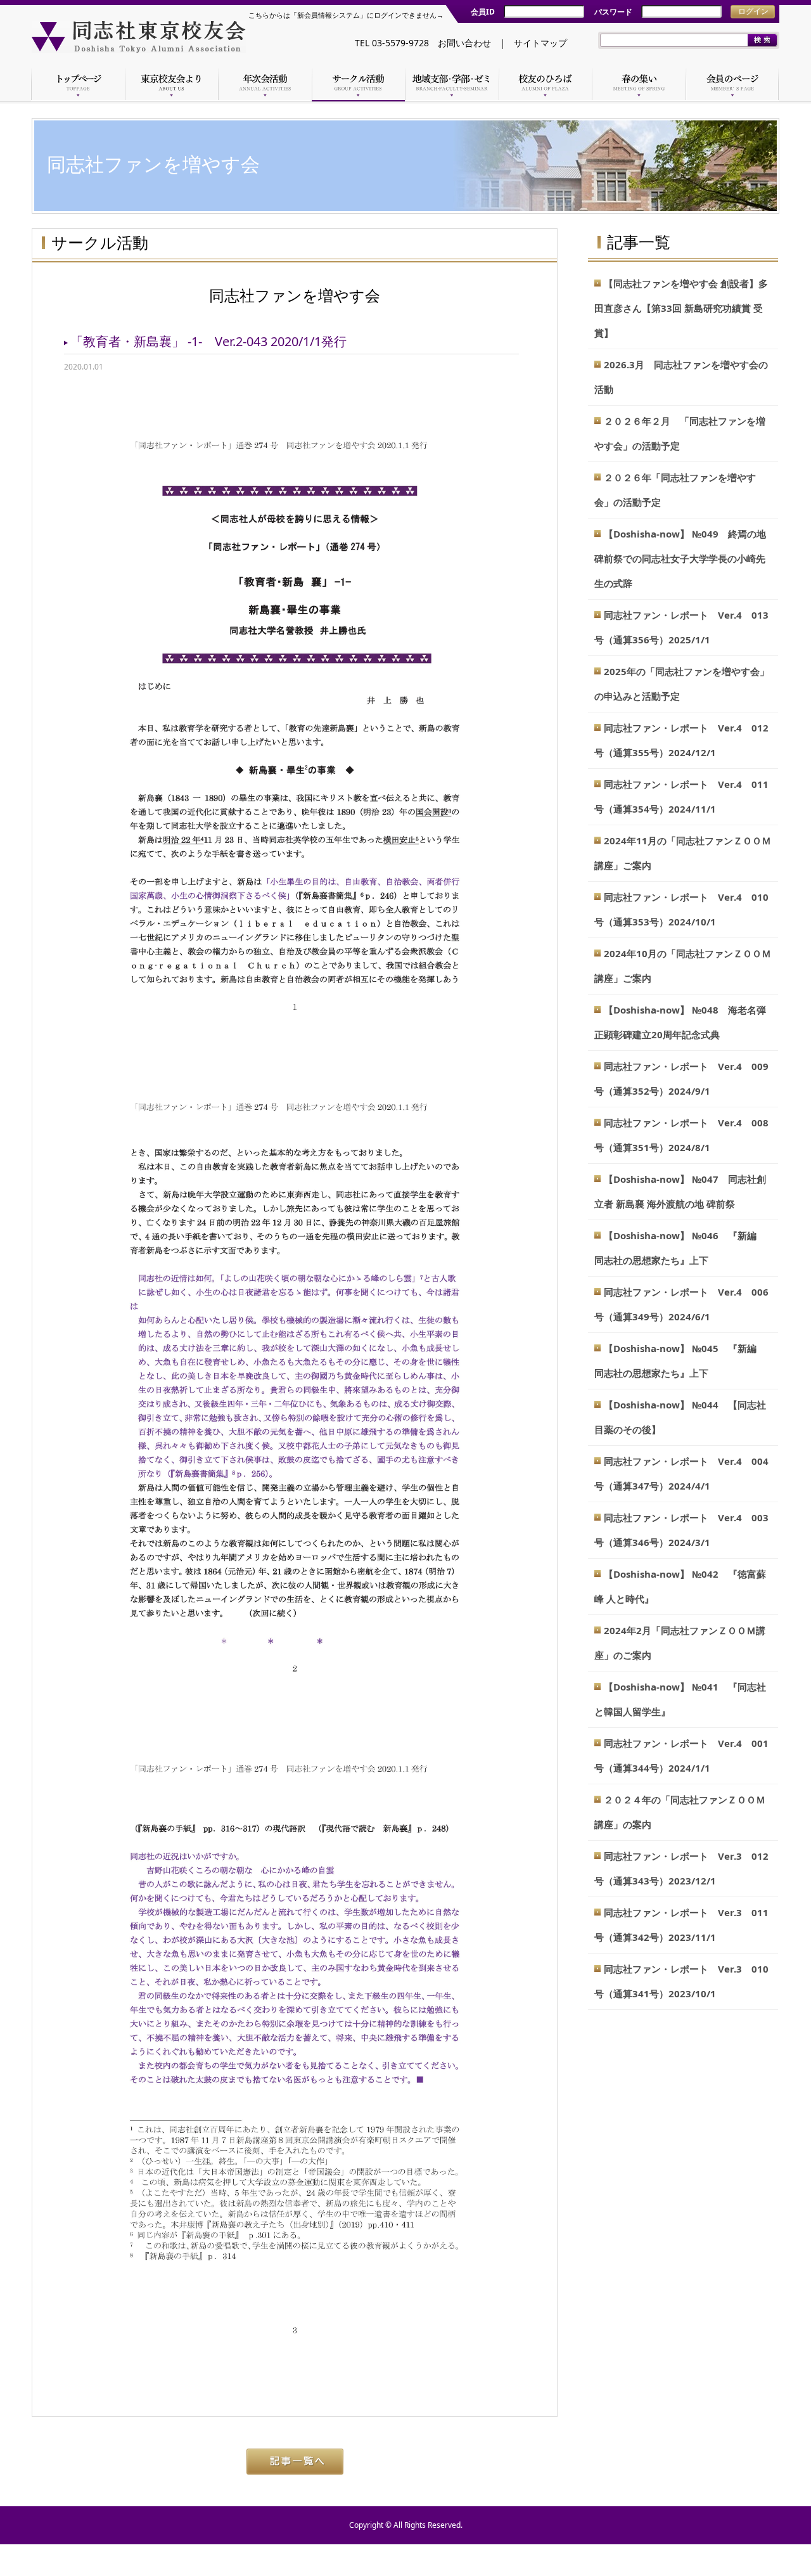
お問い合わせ (464, 43)
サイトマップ (540, 43)
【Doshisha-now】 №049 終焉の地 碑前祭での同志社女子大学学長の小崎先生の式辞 (680, 558)
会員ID (483, 12)
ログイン (753, 11)
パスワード (613, 12)
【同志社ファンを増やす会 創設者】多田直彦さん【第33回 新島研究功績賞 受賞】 (681, 308)
